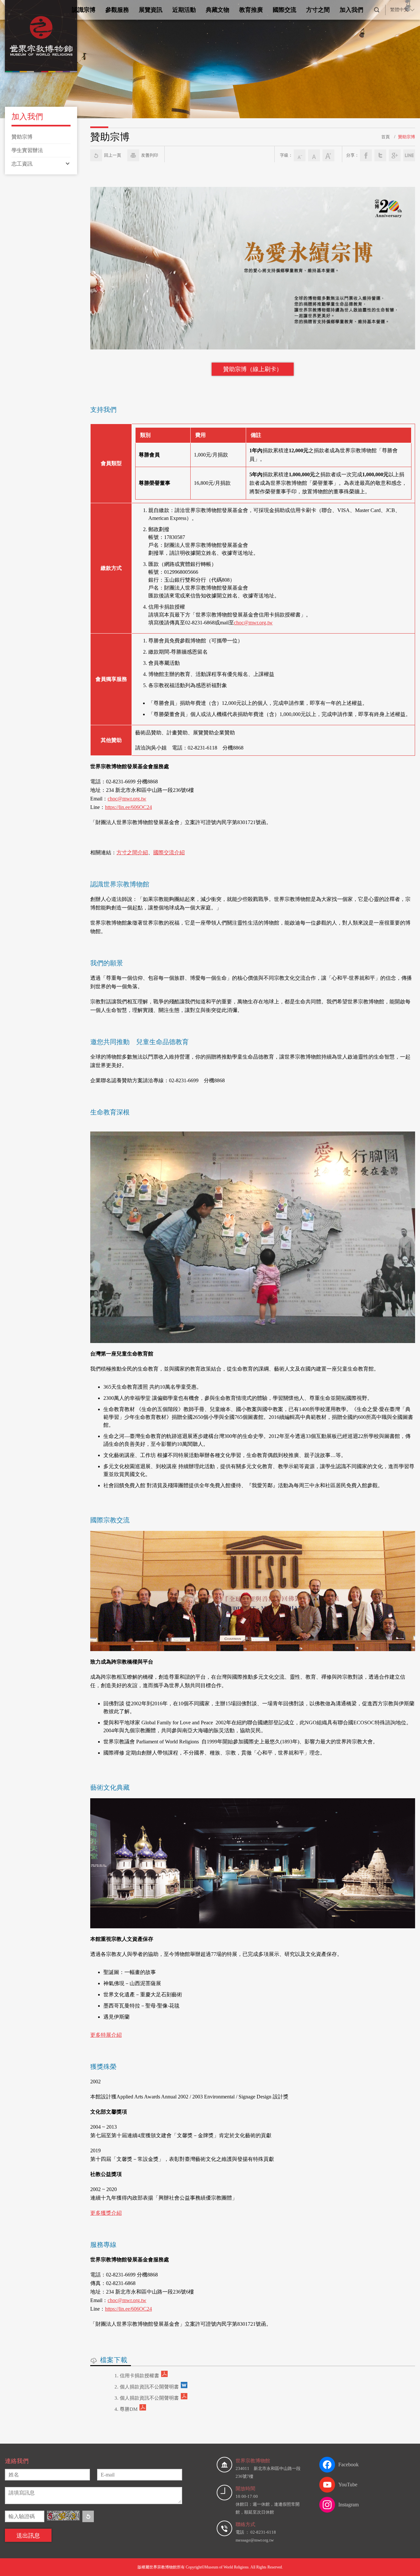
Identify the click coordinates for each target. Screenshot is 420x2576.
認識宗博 (84, 10)
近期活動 (184, 10)
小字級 (300, 155)
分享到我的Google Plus (395, 155)
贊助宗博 (22, 137)
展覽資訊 (151, 10)
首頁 (386, 137)
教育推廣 (251, 10)
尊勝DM (129, 2409)
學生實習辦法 (27, 150)
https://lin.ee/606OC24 (128, 807)
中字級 (314, 155)
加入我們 (351, 10)
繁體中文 (399, 10)
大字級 (328, 155)
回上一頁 (113, 155)
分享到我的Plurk (409, 155)
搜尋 (377, 10)
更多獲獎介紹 (106, 2213)
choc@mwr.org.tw (253, 623)
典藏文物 (218, 10)
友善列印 (150, 155)
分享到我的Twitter (380, 155)
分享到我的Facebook (366, 155)
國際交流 (284, 10)
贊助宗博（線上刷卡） (253, 369)
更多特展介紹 (106, 2035)
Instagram (348, 2505)
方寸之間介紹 (132, 852)
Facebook (348, 2464)
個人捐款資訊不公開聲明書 (149, 2387)
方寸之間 (318, 10)
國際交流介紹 (169, 852)
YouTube (348, 2485)
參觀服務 (117, 10)
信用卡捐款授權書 (139, 2376)
